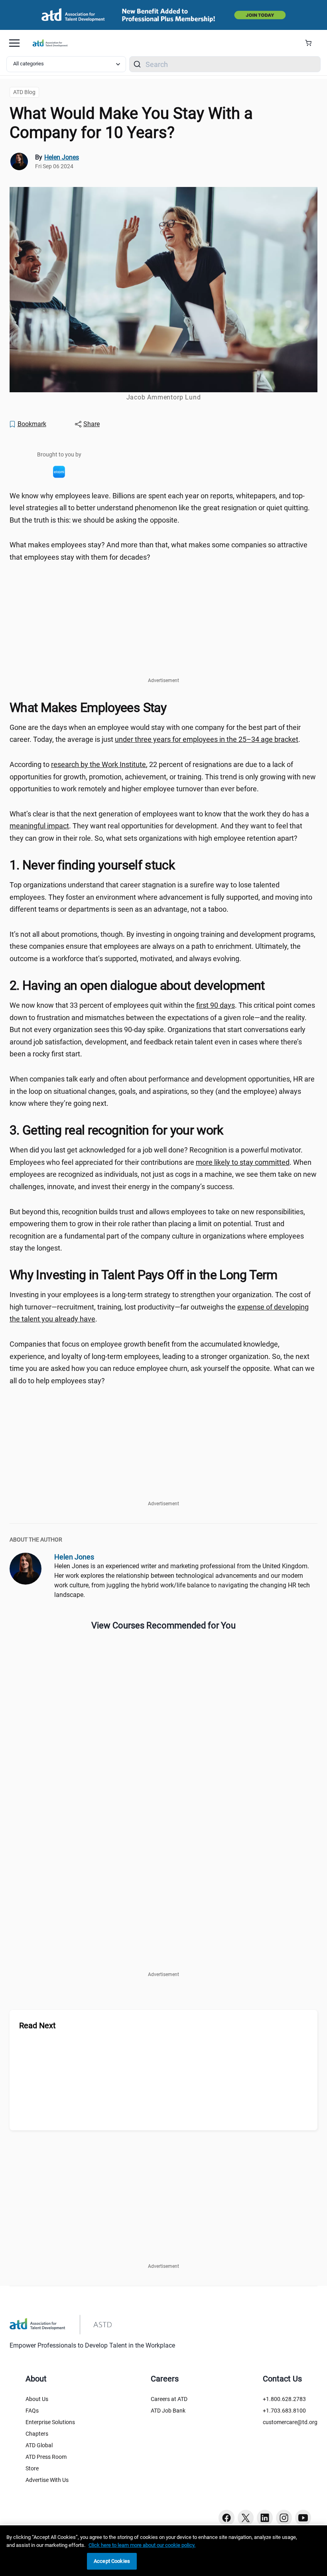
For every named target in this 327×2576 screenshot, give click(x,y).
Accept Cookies (112, 2561)
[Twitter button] (246, 2518)
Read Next (37, 2025)
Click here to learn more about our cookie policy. (142, 2545)
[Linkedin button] (265, 2518)
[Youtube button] (303, 2518)
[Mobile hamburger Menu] (14, 43)
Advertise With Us (47, 2480)
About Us (37, 2399)
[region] (163, 2551)
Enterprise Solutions (50, 2422)
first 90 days (216, 1005)
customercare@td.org (290, 2422)
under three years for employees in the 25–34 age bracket (207, 739)
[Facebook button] (227, 2518)
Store (32, 2468)
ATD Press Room (46, 2457)
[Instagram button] (284, 2518)
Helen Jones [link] (62, 157)
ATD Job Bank (168, 2411)
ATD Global (39, 2445)
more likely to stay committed (243, 1162)
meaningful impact (39, 826)
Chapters (37, 2434)
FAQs (32, 2411)
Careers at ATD (169, 2399)
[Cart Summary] (311, 43)
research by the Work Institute (98, 764)
